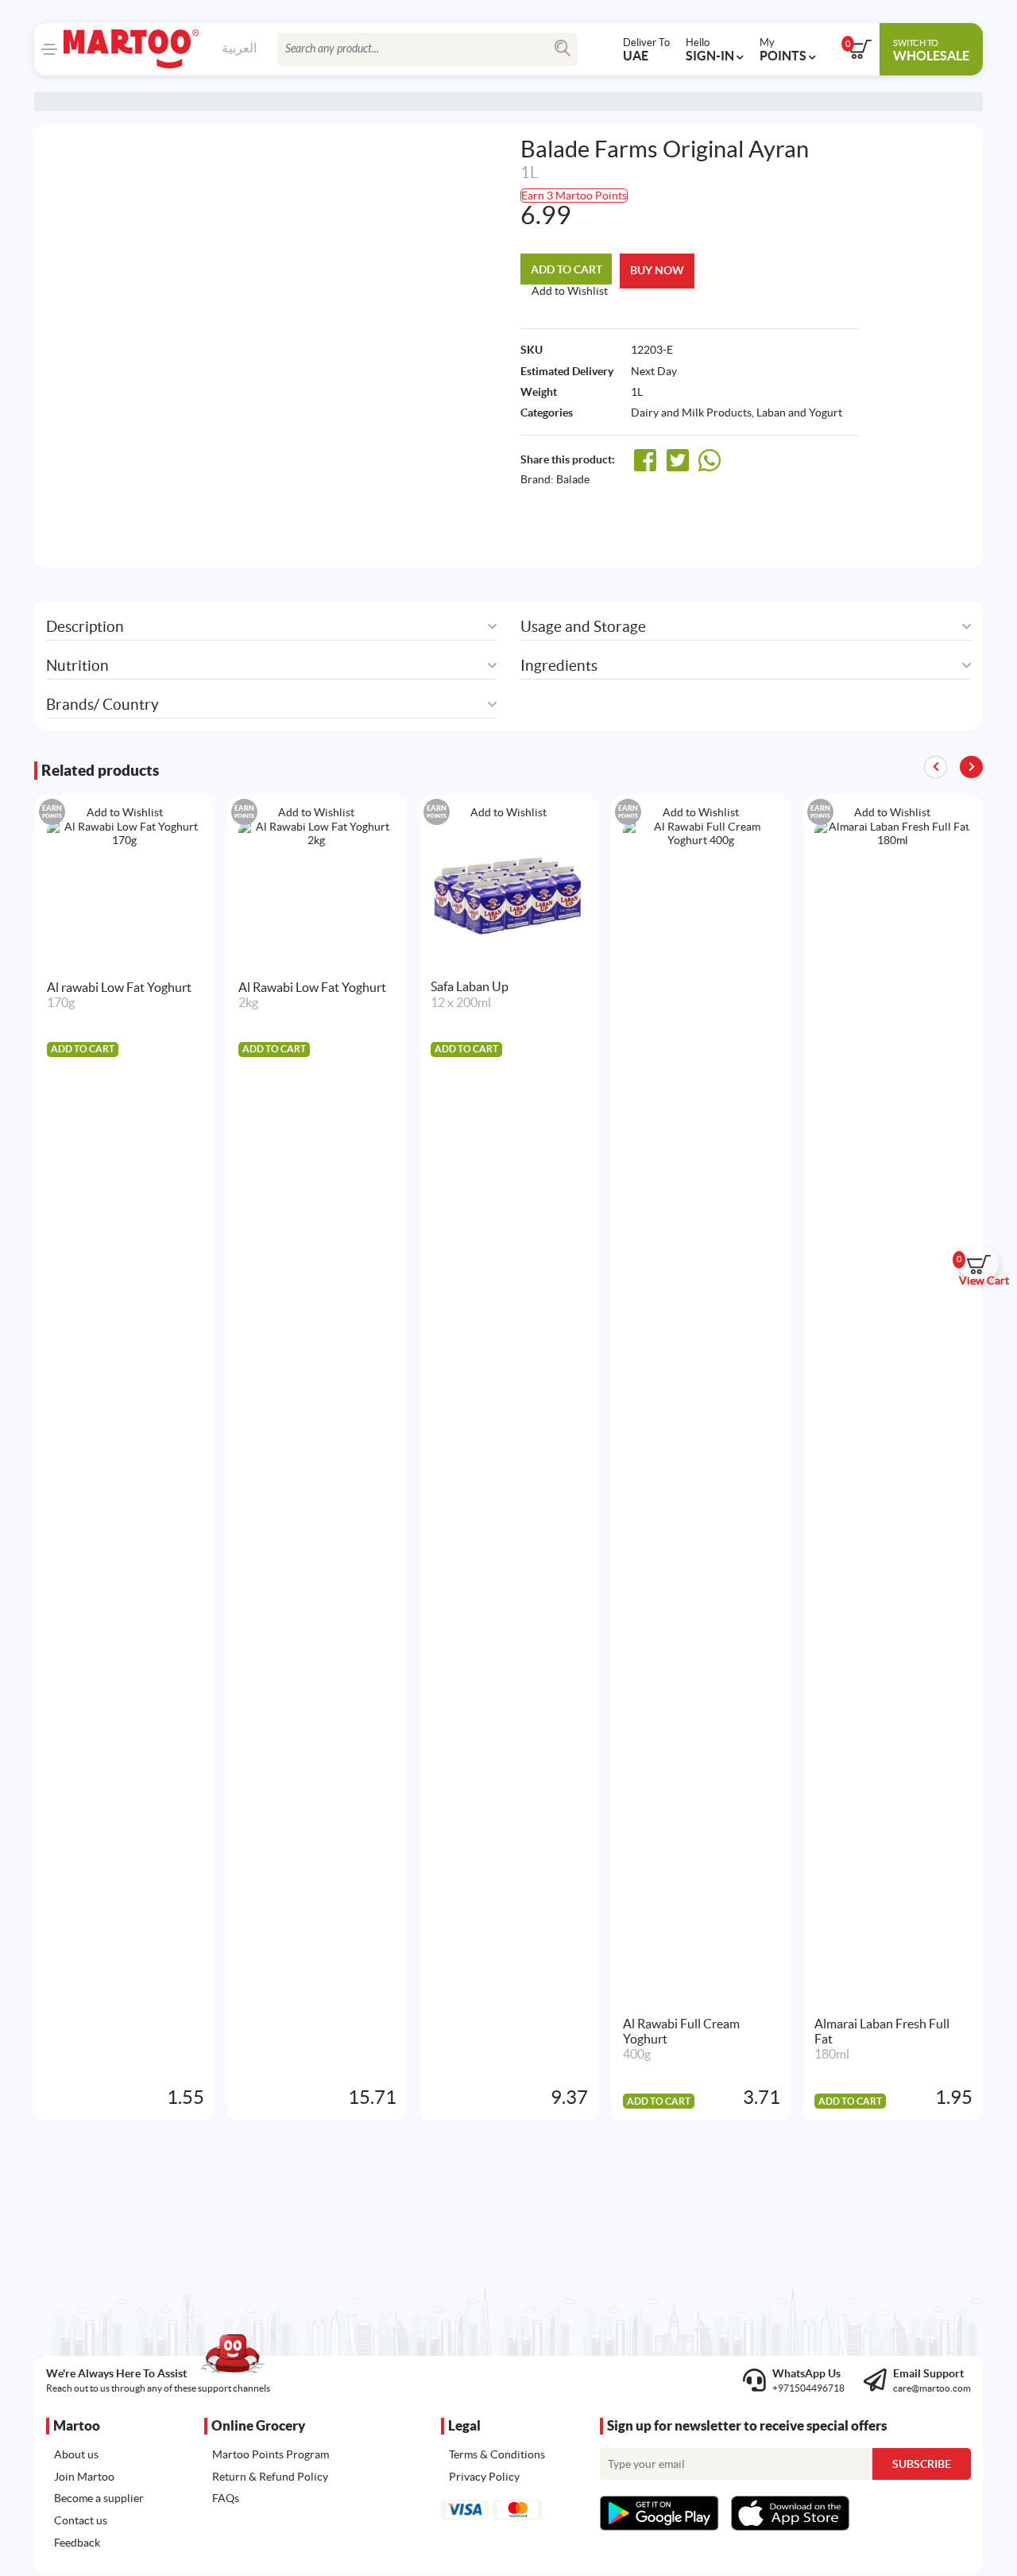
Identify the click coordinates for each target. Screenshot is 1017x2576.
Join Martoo (84, 2477)
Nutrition (77, 666)
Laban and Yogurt (799, 413)
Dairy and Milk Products (691, 413)
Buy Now (657, 270)
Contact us (81, 2520)
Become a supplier (99, 2498)
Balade (573, 479)
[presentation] (971, 767)
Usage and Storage (583, 627)
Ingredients (559, 666)
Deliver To (646, 49)
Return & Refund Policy (270, 2477)
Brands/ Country (102, 705)
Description (85, 627)
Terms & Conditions (497, 2454)
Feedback (77, 2543)
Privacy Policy (484, 2477)
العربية (239, 48)
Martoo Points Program (271, 2454)
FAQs (226, 2498)
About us (76, 2454)
